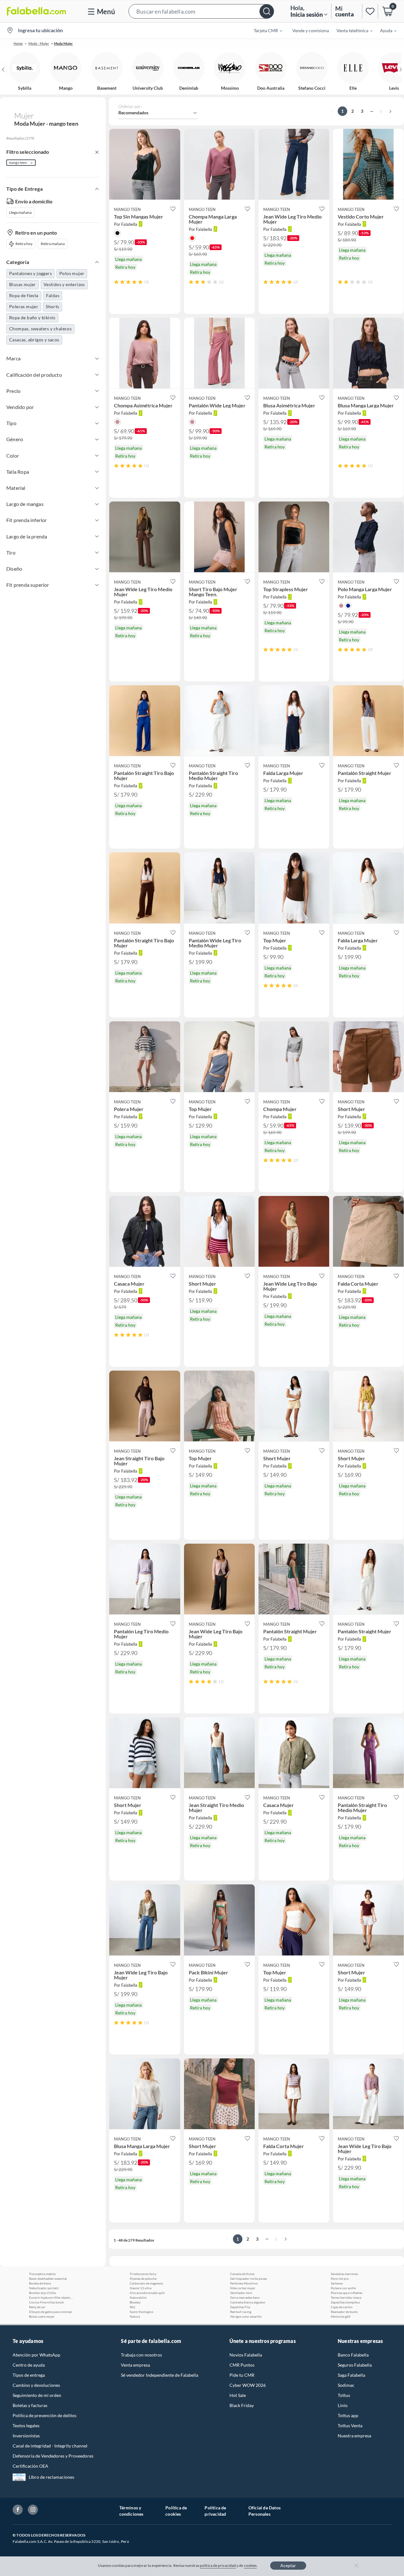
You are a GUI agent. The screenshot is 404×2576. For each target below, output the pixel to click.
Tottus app (348, 2415)
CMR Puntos (242, 2365)
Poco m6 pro (340, 2279)
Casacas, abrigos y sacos (34, 340)
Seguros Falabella (355, 2365)
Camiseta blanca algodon (248, 2302)
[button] (201, 11)
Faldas (53, 295)
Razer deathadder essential (48, 2279)
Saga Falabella (351, 2375)
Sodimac (346, 2385)
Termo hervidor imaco (346, 2297)
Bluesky (135, 2302)
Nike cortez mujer (243, 2288)
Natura (135, 2316)
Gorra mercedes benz (245, 2297)
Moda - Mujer (39, 43)
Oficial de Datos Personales (264, 2511)
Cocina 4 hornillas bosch (47, 2302)
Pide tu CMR (242, 2375)
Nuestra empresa (354, 2436)
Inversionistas (26, 2436)
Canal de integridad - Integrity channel (50, 2446)
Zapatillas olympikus (345, 2302)
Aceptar (288, 2565)
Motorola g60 (341, 2316)
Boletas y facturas (30, 2405)
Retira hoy (24, 244)
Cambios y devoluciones (36, 2385)
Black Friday (242, 2405)
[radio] (116, 282)
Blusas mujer (23, 284)
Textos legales (26, 2426)
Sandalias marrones (344, 2274)
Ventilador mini (241, 2293)
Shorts (52, 306)
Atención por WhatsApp (36, 2355)
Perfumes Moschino (244, 2283)
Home (18, 43)
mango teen (18, 162)
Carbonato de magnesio (146, 2283)
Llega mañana (20, 212)
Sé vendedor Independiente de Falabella (160, 2375)
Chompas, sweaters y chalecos (40, 329)
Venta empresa (135, 2365)
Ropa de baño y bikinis (32, 318)
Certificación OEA (30, 2466)
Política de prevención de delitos (45, 2415)
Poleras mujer (24, 306)
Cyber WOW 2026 (248, 2385)
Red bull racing (241, 2312)
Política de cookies (176, 2511)
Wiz (133, 2307)
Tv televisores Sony (143, 2274)
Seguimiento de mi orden (37, 2395)
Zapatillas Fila (240, 2307)
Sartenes (337, 2283)
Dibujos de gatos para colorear (51, 2312)
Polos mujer (72, 273)
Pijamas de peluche (143, 2279)
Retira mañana (53, 244)
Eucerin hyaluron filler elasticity (51, 2297)
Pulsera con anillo (343, 2288)
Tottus (344, 2395)
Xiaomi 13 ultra (141, 2288)
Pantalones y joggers (30, 273)
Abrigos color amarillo (246, 2316)
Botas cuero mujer (42, 2316)
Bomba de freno (40, 2283)
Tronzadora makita (42, 2274)
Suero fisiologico (142, 2312)
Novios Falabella (246, 2355)
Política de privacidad (215, 2511)
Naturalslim (138, 2297)
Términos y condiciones (131, 2511)
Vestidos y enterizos (64, 284)
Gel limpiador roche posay (249, 2279)
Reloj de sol (37, 2307)
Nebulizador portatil (44, 2288)
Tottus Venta (350, 2426)
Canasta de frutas (242, 2274)
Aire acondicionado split (147, 2293)
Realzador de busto (344, 2312)
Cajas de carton (342, 2307)
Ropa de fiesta (24, 295)
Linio (343, 2405)
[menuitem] (264, 30)
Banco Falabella (353, 2355)
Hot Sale (238, 2395)
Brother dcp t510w (43, 2293)
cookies (250, 2565)
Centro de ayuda (29, 2365)
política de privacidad (218, 2565)
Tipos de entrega (29, 2375)
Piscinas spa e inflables (347, 2293)
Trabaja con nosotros (141, 2355)
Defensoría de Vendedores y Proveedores (53, 2456)
